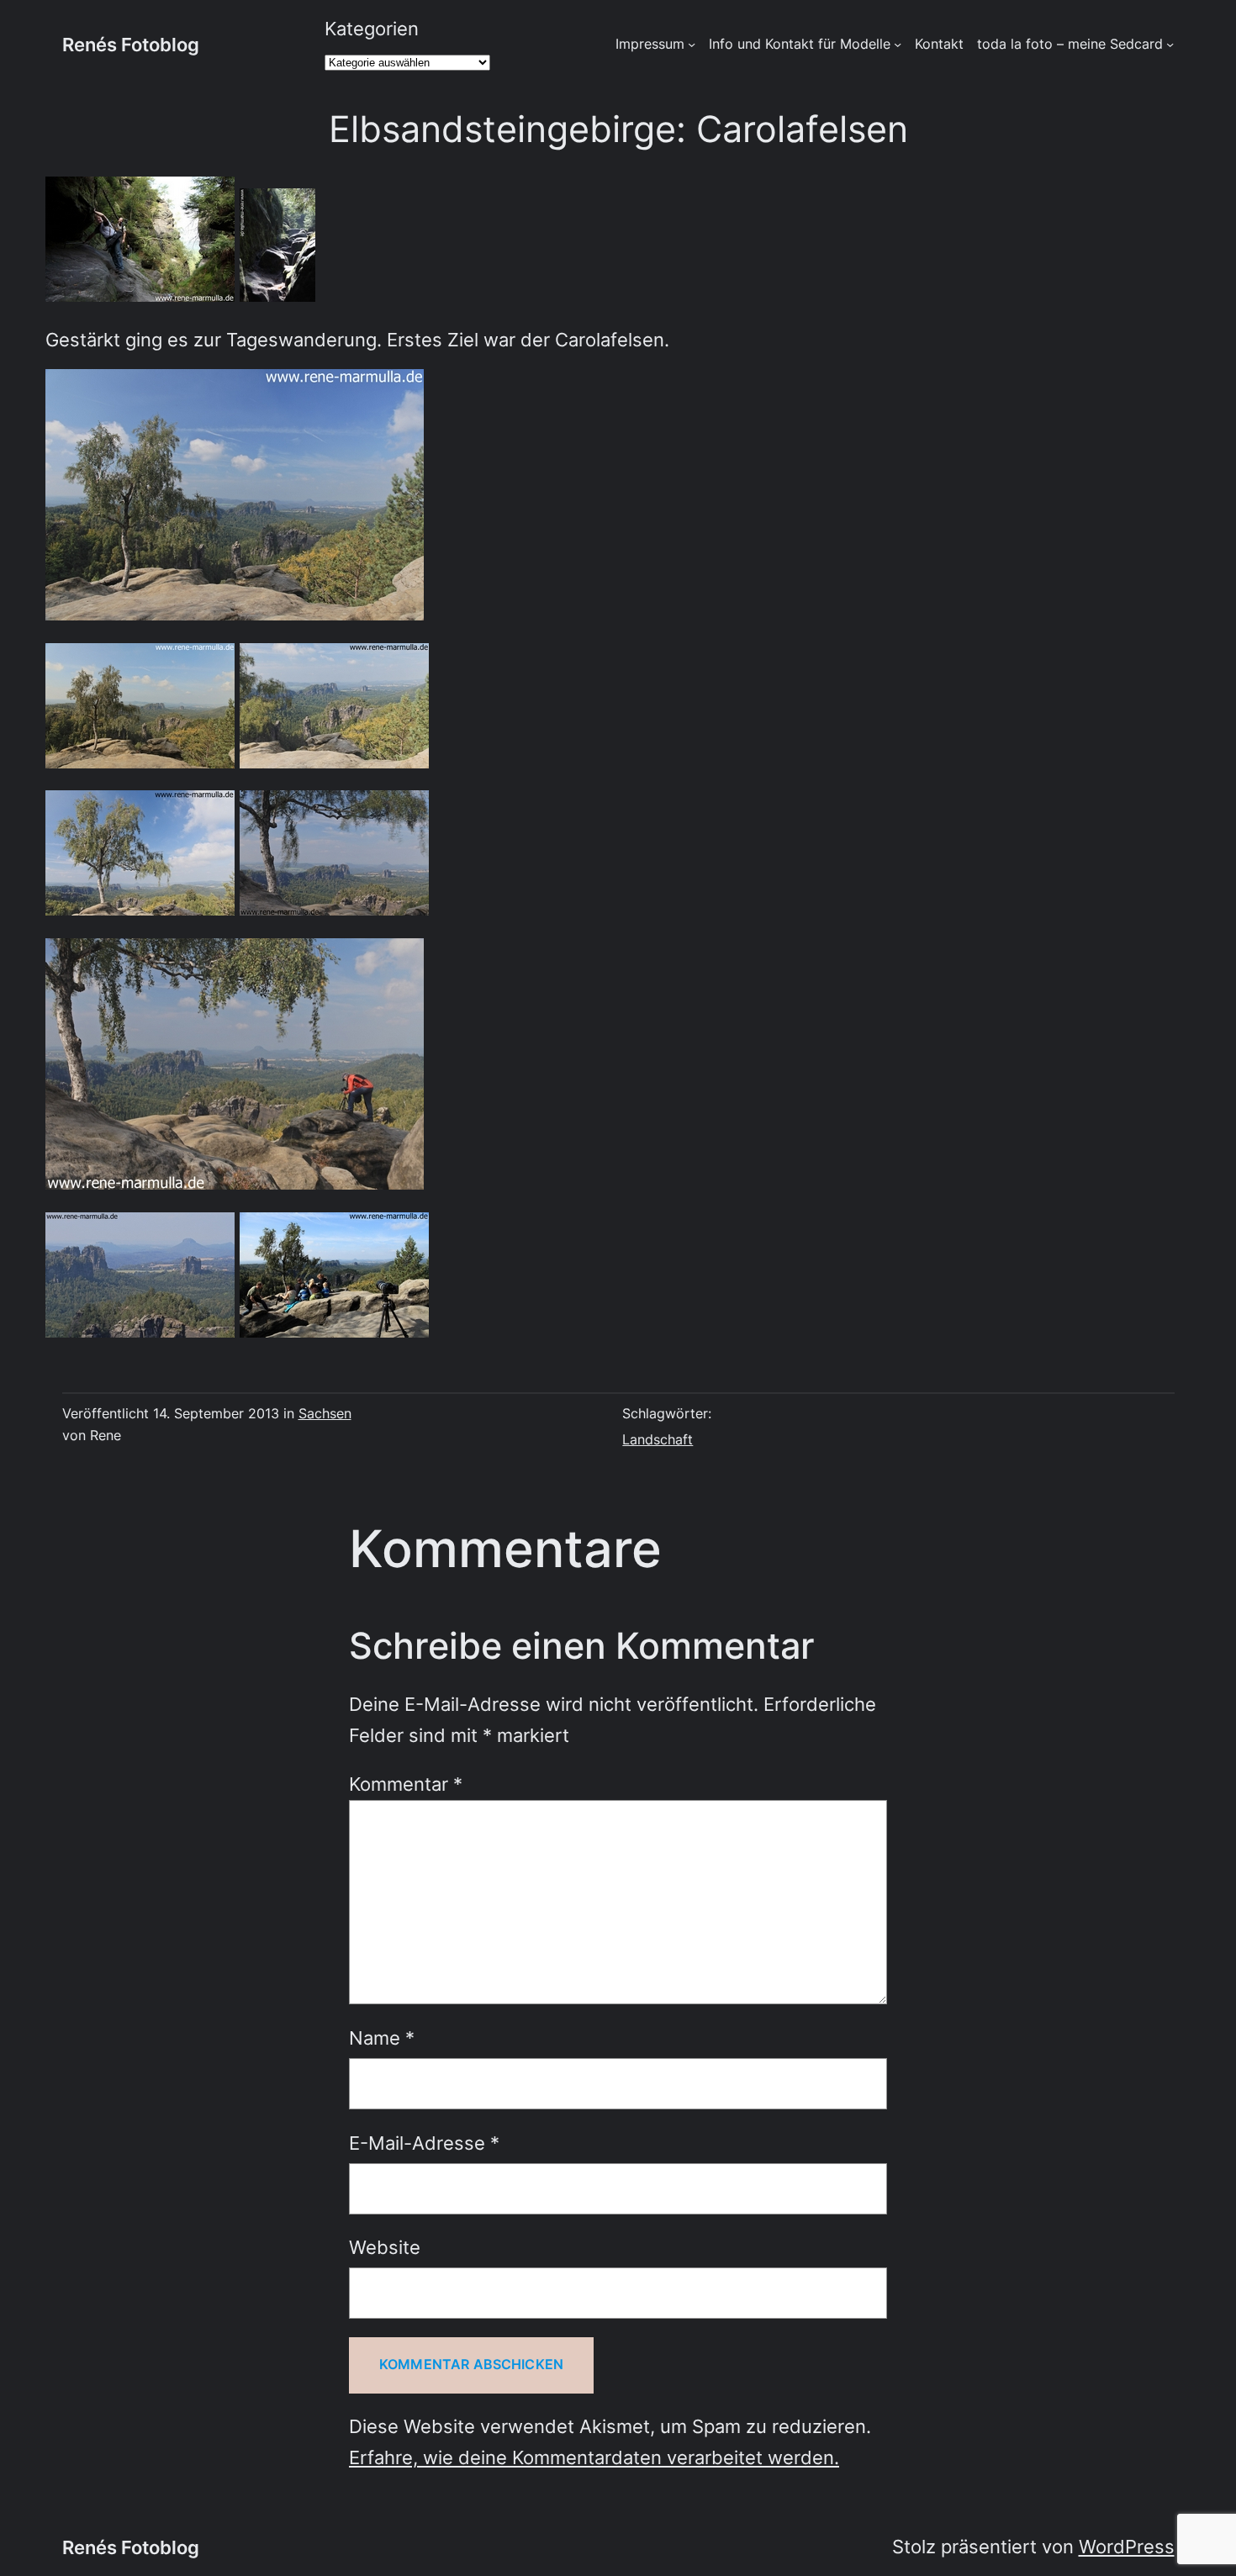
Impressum (650, 44)
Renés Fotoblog (131, 45)
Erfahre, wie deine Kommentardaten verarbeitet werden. (594, 2457)
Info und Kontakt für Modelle (800, 44)
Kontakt (939, 44)
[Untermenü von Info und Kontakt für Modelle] (898, 44)
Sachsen (325, 1414)
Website (385, 2247)
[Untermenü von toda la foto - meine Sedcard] (1170, 44)
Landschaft (658, 1440)
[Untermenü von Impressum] (692, 44)
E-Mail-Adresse (424, 2143)
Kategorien (372, 29)
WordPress (1127, 2547)
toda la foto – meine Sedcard (1070, 44)
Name (382, 2038)
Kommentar (406, 1784)
